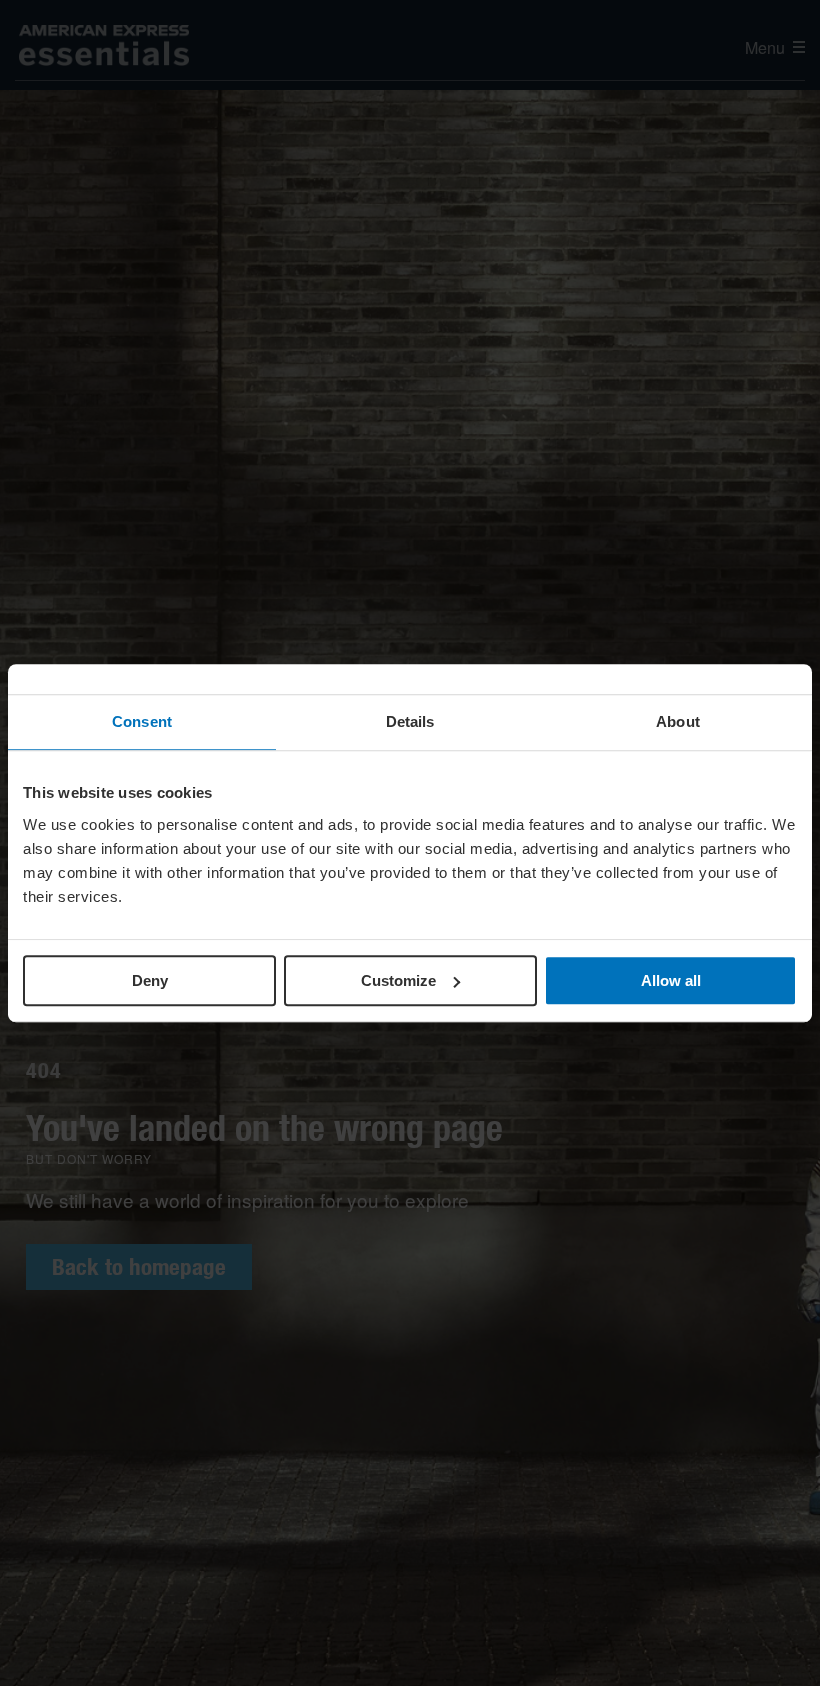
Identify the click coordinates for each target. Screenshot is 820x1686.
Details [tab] (410, 721)
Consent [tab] (142, 721)
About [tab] (678, 721)
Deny (150, 980)
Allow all (671, 980)
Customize (398, 980)
